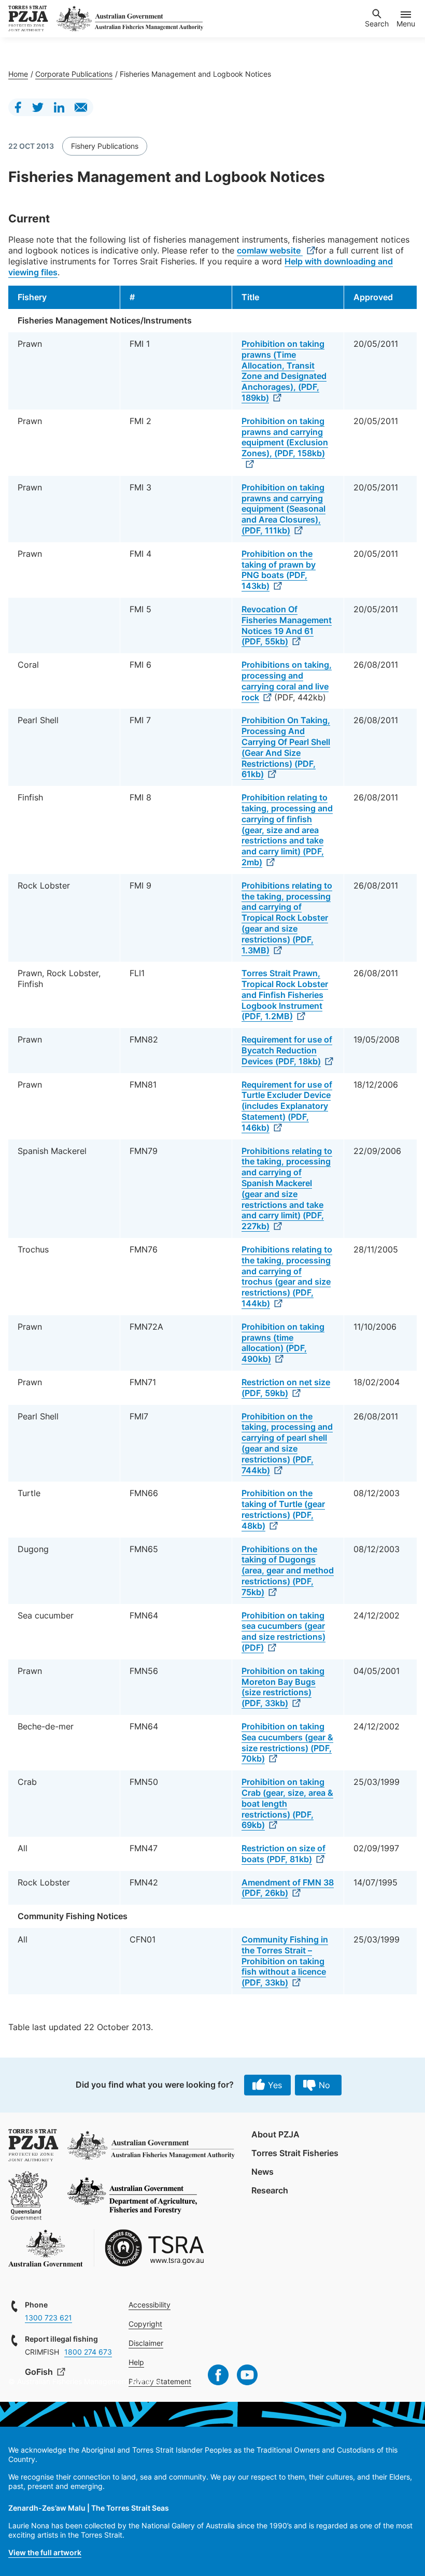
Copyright (145, 2324)
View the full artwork (45, 2552)
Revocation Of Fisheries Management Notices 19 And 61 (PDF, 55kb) (287, 625)
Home (18, 74)
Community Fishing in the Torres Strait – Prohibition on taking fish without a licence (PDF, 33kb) (285, 1961)
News (263, 2172)
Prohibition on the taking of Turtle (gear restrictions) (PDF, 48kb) (283, 1509)
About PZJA (275, 2134)
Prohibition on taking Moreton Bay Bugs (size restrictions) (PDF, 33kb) (283, 1687)
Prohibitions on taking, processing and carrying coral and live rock (287, 681)
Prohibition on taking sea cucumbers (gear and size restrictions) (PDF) (284, 1631)
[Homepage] (28, 19)
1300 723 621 (48, 2318)
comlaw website (270, 250)
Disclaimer (146, 2343)
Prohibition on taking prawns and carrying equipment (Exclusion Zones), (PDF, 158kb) (285, 437)
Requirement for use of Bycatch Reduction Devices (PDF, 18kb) (287, 1050)
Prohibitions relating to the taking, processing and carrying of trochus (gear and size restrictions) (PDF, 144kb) (287, 1276)
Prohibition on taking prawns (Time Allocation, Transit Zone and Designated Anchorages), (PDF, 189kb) (284, 371)
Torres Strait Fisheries (295, 2153)
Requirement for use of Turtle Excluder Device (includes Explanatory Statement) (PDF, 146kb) (287, 1106)
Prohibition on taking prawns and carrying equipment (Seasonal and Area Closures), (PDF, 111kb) (284, 509)
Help (136, 2362)
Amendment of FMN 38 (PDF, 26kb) (288, 1888)
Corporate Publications (74, 74)
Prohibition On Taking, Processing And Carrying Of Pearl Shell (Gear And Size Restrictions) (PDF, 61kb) (286, 747)
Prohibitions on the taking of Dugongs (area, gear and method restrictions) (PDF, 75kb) (288, 1571)
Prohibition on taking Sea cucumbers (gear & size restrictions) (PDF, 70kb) (287, 1742)
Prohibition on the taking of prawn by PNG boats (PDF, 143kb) (279, 570)
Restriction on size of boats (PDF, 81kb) (284, 1854)
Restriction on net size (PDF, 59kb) (286, 1388)
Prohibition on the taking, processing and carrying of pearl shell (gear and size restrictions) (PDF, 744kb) (287, 1443)
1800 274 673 (88, 2352)
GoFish (40, 2372)
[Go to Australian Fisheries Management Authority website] (130, 19)
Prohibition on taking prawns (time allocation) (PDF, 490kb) (283, 1343)
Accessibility (150, 2305)
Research (270, 2190)
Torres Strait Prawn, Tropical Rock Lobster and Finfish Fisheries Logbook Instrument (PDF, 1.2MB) (285, 995)
